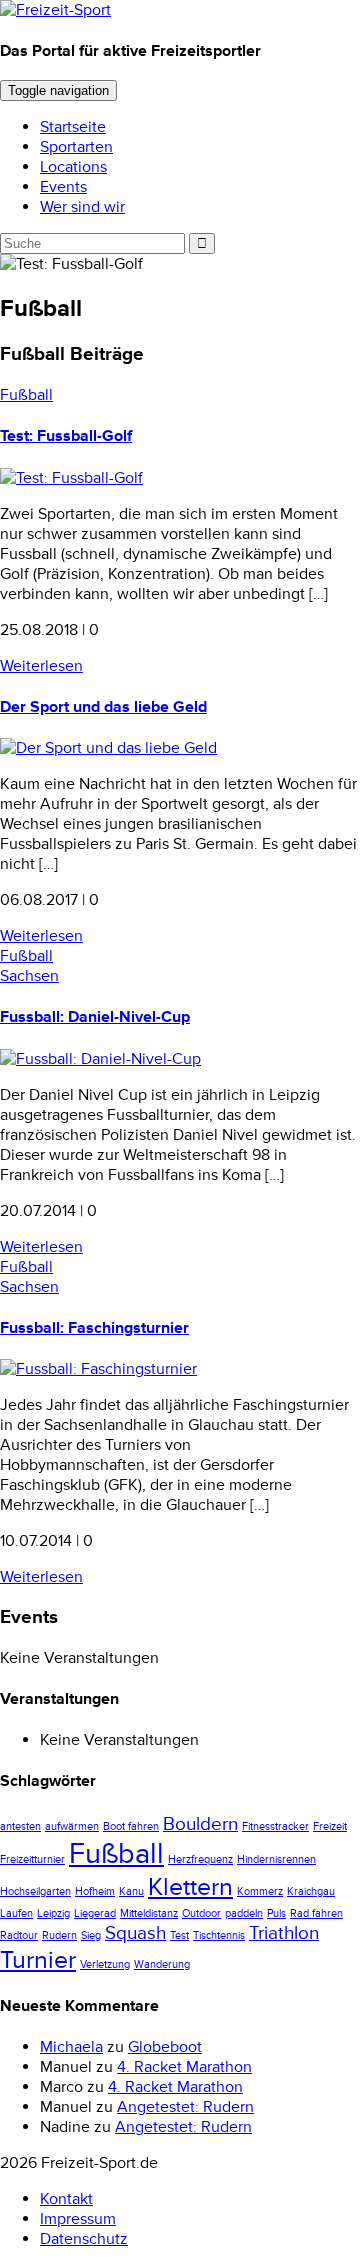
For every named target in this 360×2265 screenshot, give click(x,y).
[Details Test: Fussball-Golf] (71, 478)
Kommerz (260, 1891)
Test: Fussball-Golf (66, 436)
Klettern (190, 1887)
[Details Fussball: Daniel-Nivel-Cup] (100, 1059)
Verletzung (105, 1964)
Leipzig (53, 1913)
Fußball (26, 395)
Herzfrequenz (200, 1859)
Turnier (38, 1960)
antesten (20, 1826)
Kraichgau (311, 1891)
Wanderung (162, 1964)
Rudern (59, 1935)
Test (179, 1935)
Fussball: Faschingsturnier (94, 1328)
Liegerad (95, 1913)
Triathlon (284, 1933)
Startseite (73, 127)
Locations (73, 167)
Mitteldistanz (149, 1913)
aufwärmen (72, 1826)
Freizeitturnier (32, 1859)
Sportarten (76, 147)
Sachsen (29, 976)
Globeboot (165, 2047)
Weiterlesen (41, 666)
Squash (135, 1933)
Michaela (71, 2047)
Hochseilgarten (35, 1891)
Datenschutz (84, 2239)
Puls (276, 1913)
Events (63, 187)
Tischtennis (219, 1935)
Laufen (16, 1913)
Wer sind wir (82, 207)
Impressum (78, 2219)
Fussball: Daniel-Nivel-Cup (95, 1017)
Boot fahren (131, 1826)
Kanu (131, 1891)
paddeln (244, 1913)
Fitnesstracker (275, 1826)
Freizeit (330, 1826)
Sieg (91, 1935)
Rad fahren (316, 1913)
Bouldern (200, 1824)
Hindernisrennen (276, 1859)
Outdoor (201, 1913)
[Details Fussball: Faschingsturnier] (98, 1369)
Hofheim (95, 1891)
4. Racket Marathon (184, 2067)
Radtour (19, 1935)
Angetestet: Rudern (185, 2107)
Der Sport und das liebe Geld (103, 707)
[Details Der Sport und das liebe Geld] (108, 748)
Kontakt (66, 2199)
